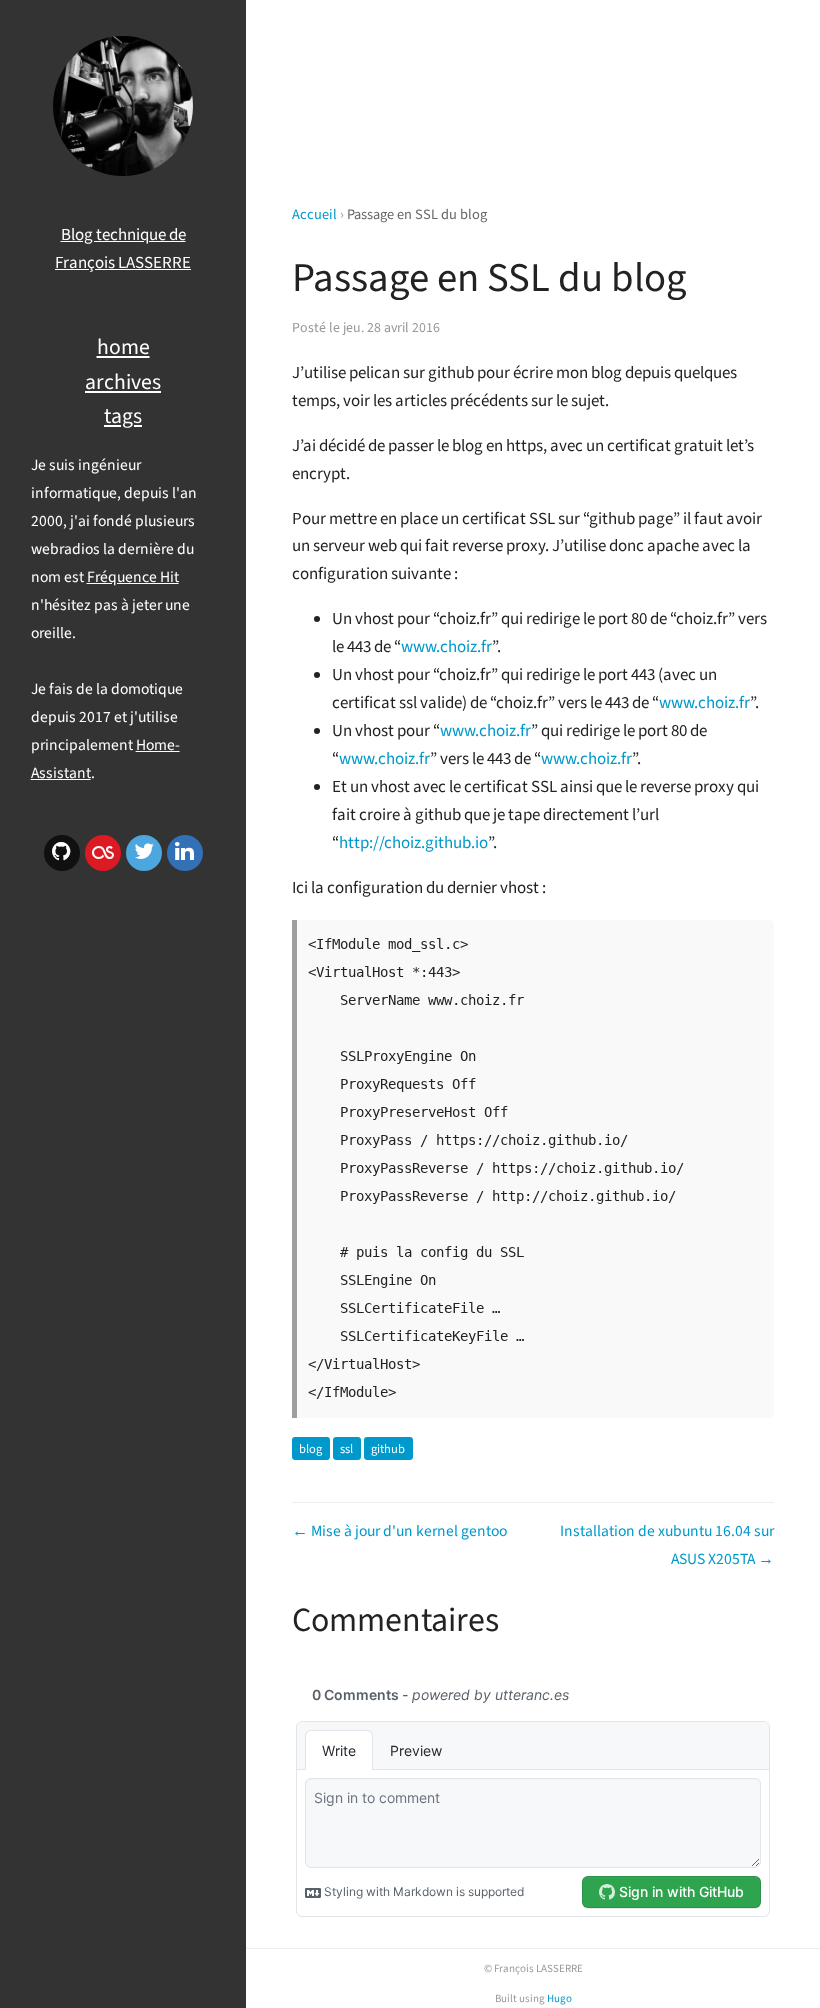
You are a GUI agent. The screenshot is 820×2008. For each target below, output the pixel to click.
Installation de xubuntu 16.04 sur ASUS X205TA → (667, 1545)
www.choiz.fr (446, 647)
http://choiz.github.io (413, 843)
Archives (123, 382)
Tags (123, 416)
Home (123, 347)
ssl (346, 1449)
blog (310, 1449)
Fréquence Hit (133, 577)
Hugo (559, 1998)
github (388, 1449)
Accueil (314, 214)
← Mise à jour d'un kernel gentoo (399, 1531)
